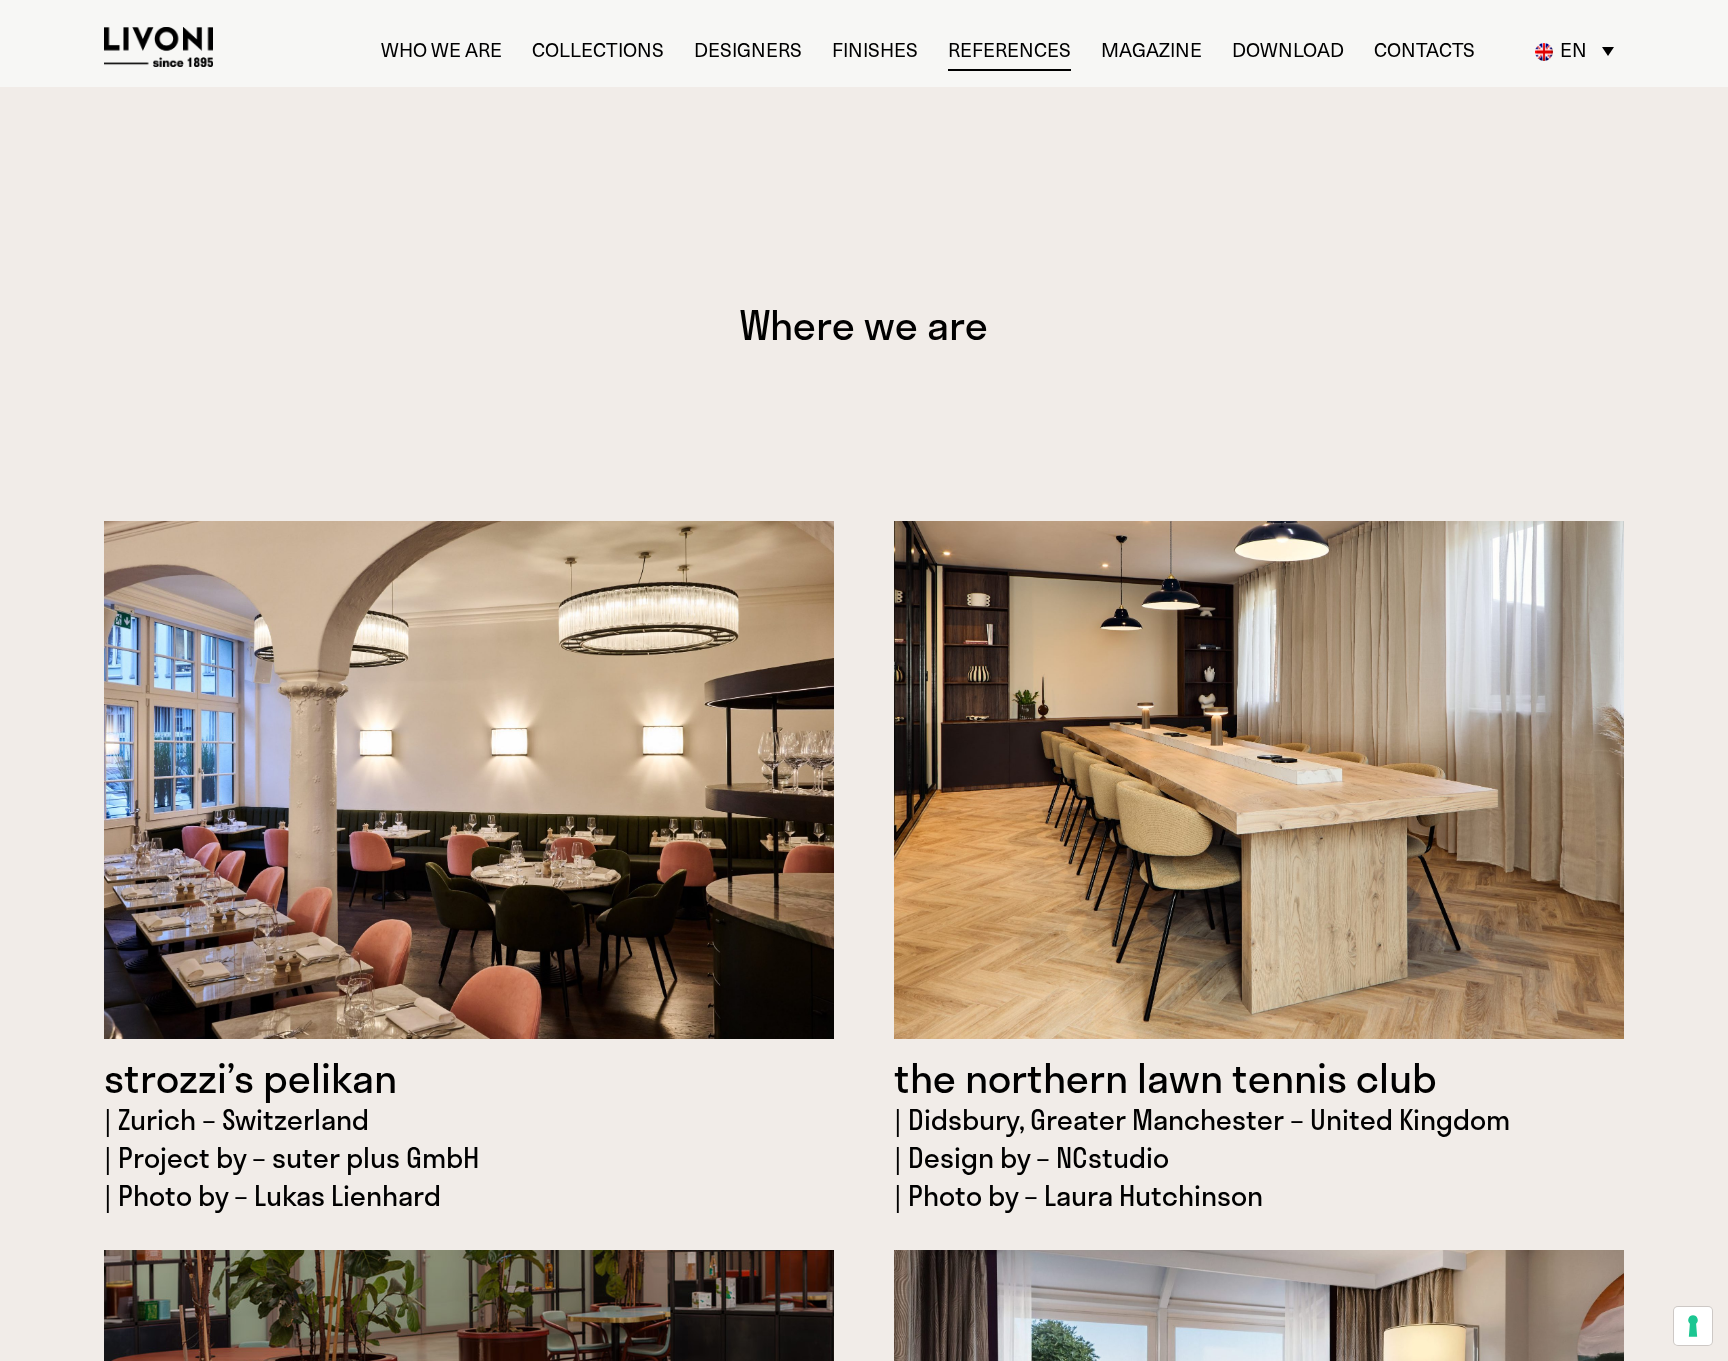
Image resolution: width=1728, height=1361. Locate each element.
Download (1288, 49)
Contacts (1424, 49)
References (1009, 49)
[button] (1575, 50)
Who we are (441, 49)
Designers (748, 49)
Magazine (1151, 49)
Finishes (875, 49)
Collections (598, 49)
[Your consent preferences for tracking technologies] (1693, 1326)
